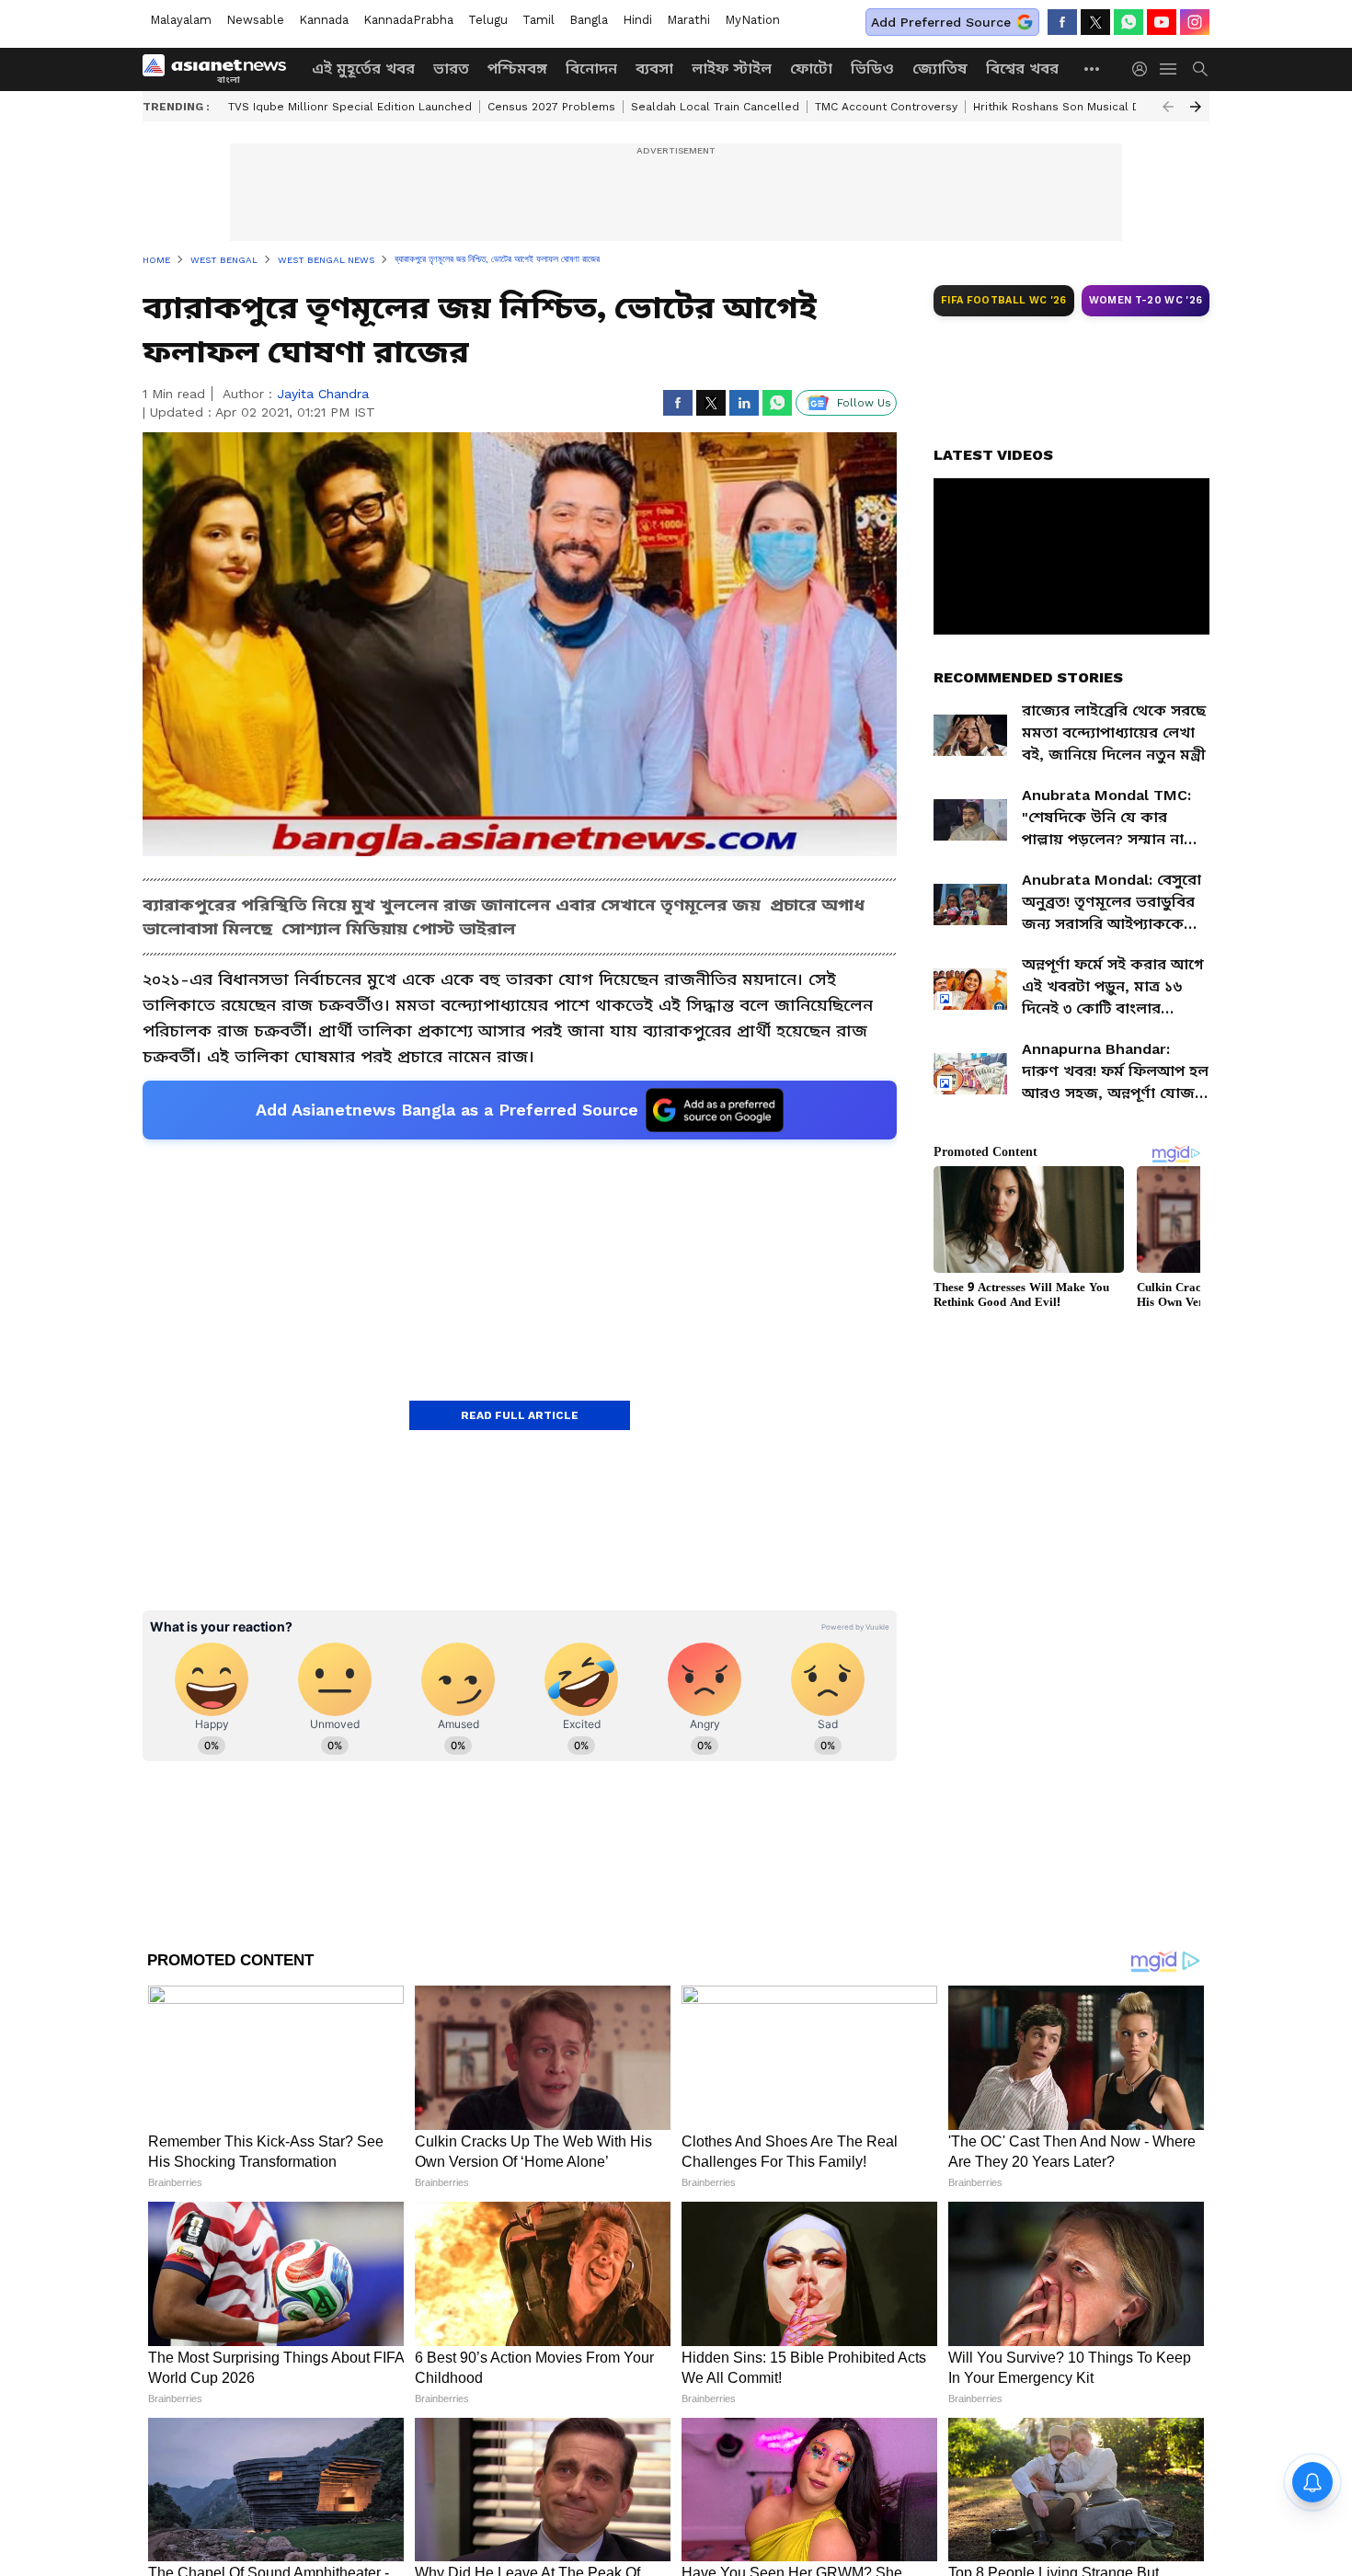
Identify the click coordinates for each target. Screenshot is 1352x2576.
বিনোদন (591, 69)
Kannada (324, 20)
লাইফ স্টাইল (732, 69)
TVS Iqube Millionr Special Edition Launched (350, 107)
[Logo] (221, 69)
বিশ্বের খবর (1022, 69)
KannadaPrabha (408, 20)
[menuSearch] (1200, 69)
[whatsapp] (1129, 22)
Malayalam (181, 20)
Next (1196, 107)
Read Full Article (520, 1415)
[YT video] (1162, 22)
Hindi (637, 20)
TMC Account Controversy (886, 107)
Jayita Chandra (323, 394)
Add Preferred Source (941, 22)
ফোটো (811, 69)
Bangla (589, 20)
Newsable (255, 20)
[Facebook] (1062, 22)
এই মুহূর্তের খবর (363, 69)
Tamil (539, 20)
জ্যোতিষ (940, 69)
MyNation (752, 20)
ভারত (451, 69)
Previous (1168, 107)
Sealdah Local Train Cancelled (715, 107)
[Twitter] (1095, 22)
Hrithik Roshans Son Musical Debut (1070, 107)
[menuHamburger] (1169, 69)
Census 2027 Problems (551, 107)
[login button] (1144, 69)
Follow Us (864, 403)
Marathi (688, 20)
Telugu (488, 20)
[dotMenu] (1093, 69)
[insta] (1195, 22)
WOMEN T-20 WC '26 (1146, 300)
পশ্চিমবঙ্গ (517, 69)
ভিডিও (872, 69)
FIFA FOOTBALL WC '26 (1004, 300)
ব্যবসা (654, 69)
